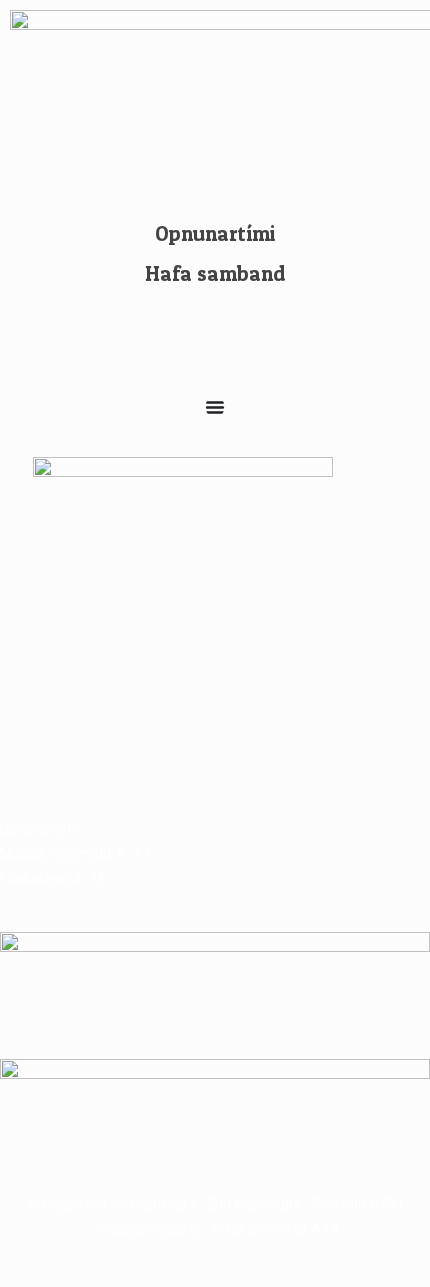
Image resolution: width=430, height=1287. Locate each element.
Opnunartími (215, 233)
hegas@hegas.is (148, 1229)
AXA (325, 1229)
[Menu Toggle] (215, 407)
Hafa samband (215, 273)
